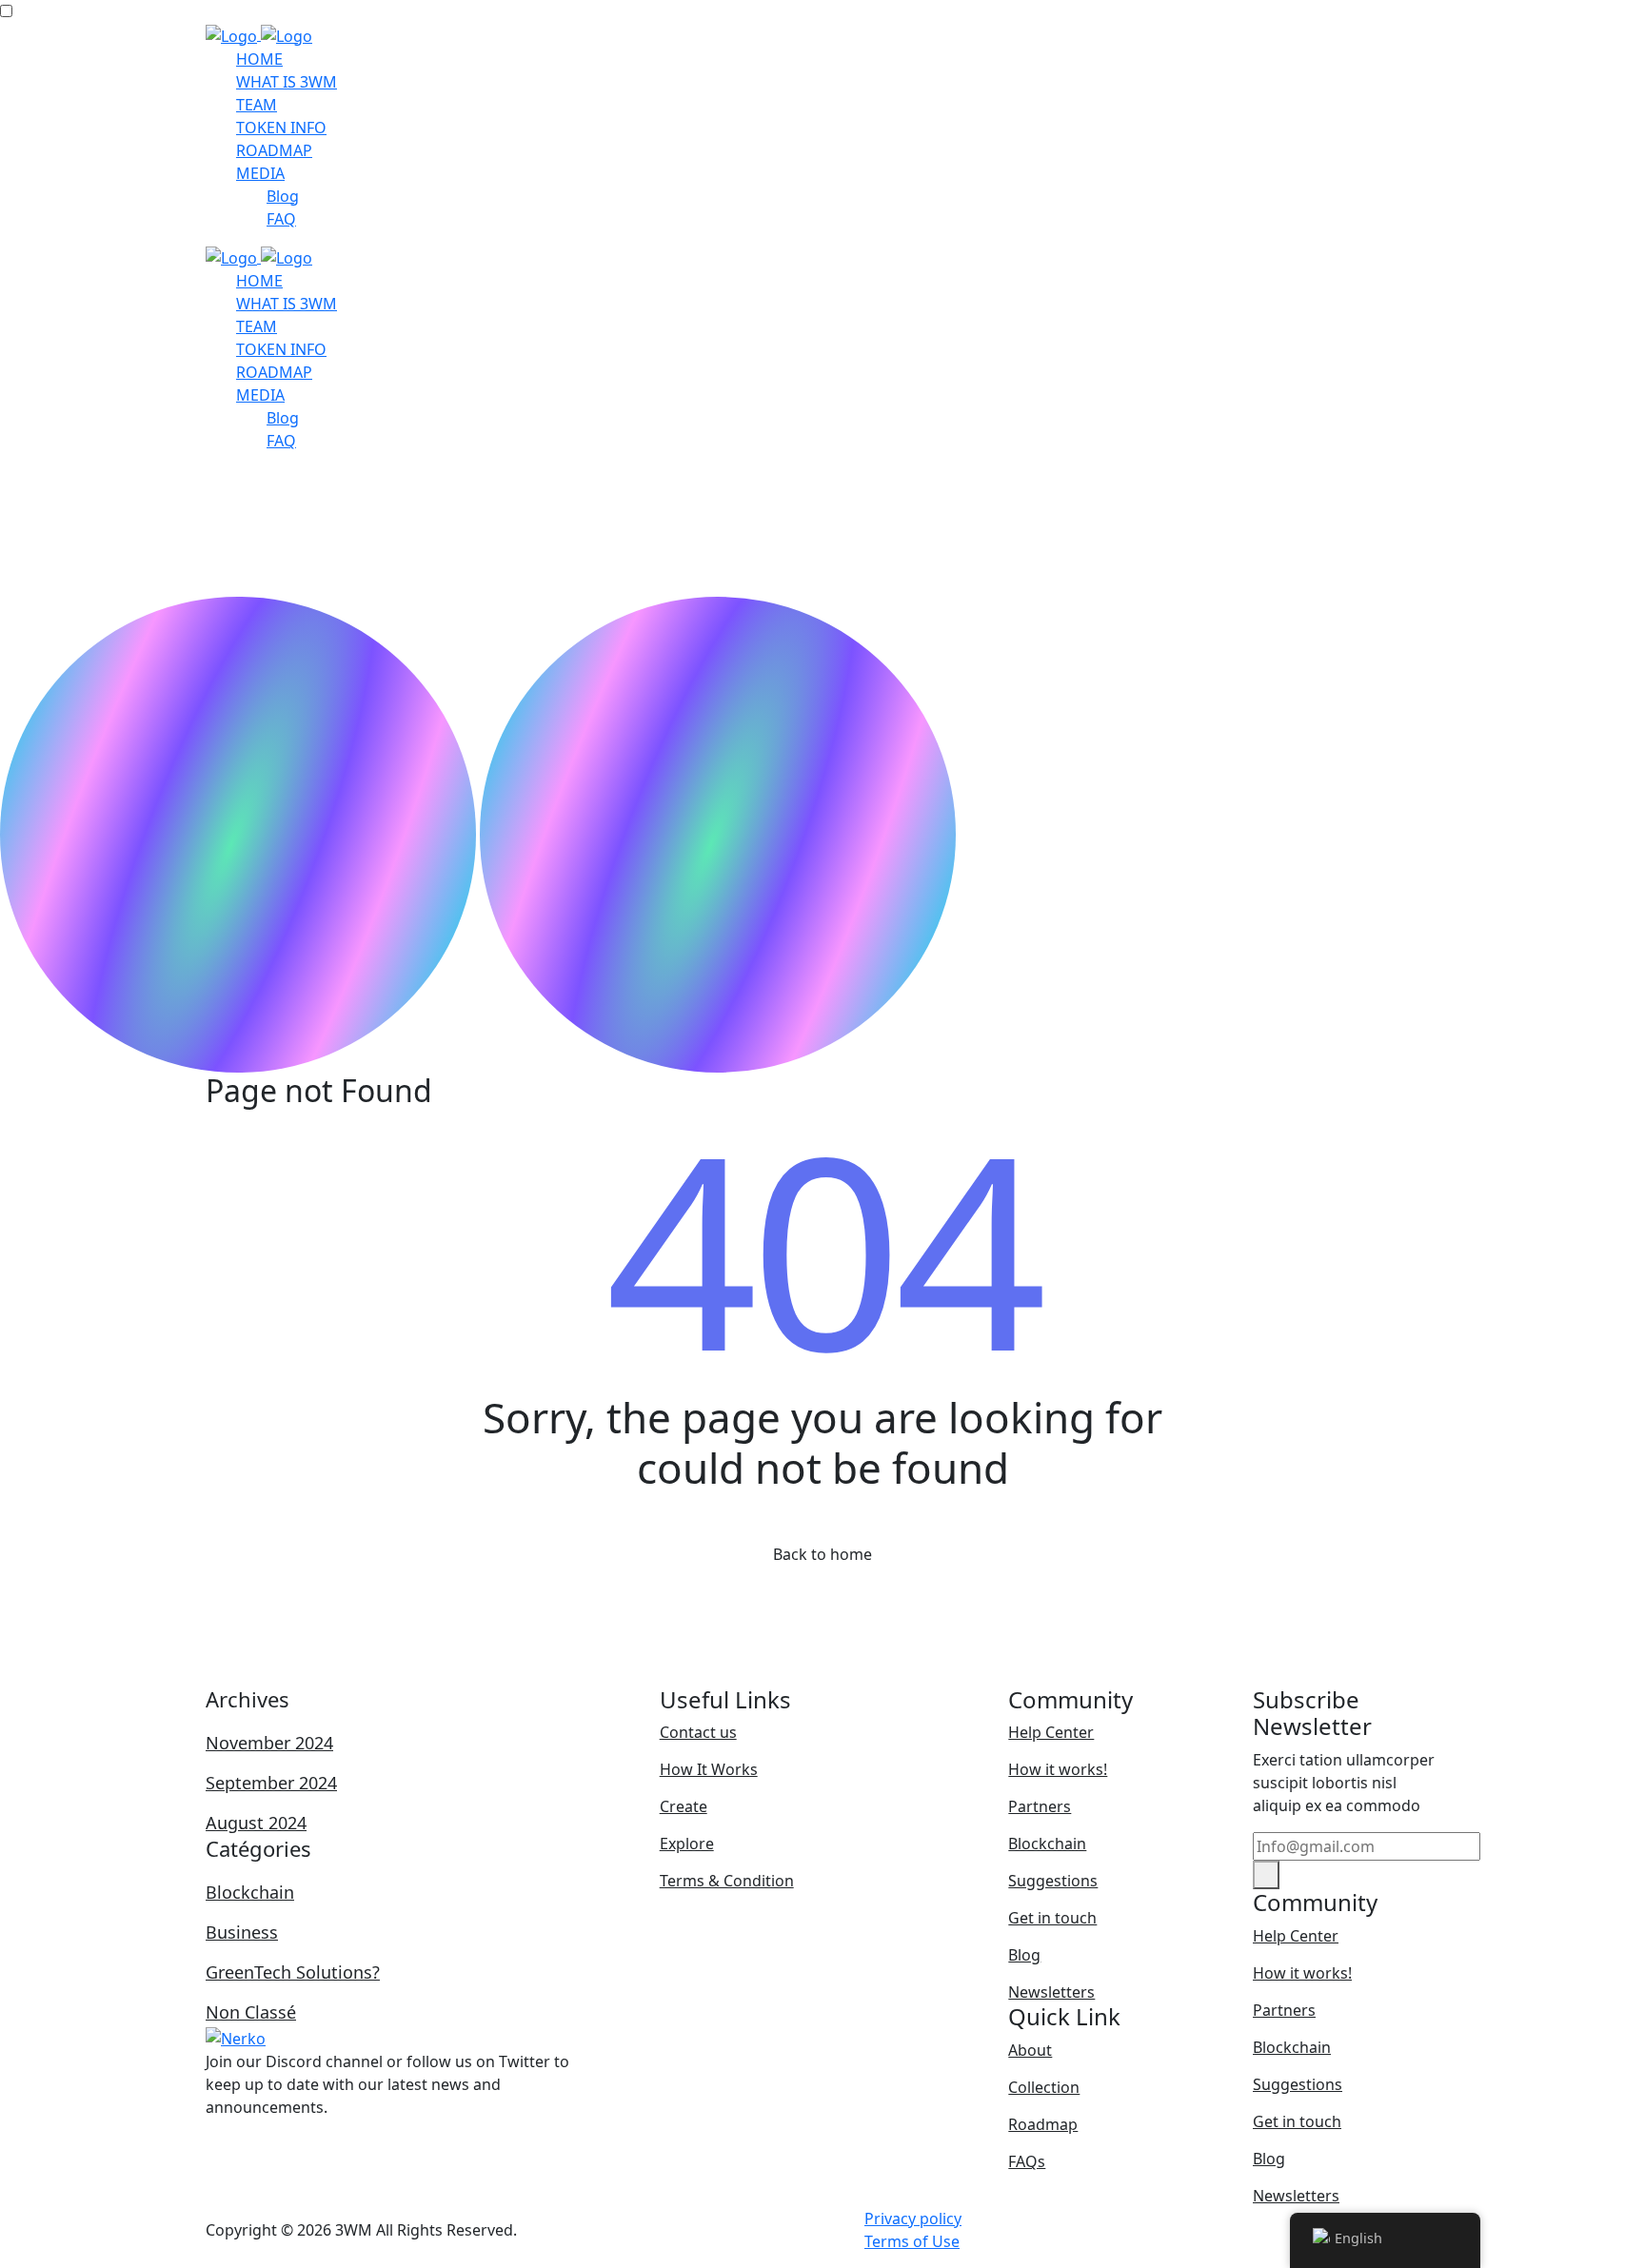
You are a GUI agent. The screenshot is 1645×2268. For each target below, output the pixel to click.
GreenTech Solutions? (293, 1972)
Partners (1040, 1806)
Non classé (251, 2012)
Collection (1044, 2087)
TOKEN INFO (281, 128)
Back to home (822, 1554)
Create (684, 1806)
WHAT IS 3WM (287, 82)
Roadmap (1043, 2124)
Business (242, 1932)
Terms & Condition (727, 1881)
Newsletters (1051, 1992)
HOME (259, 59)
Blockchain (250, 1892)
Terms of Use (912, 2241)
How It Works (709, 1769)
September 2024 (271, 1783)
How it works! (1058, 1769)
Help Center (1051, 1732)
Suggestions (1053, 1881)
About (1030, 2050)
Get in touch (1052, 1918)
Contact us (698, 1732)
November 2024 (269, 1743)
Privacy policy (913, 2219)
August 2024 (256, 1823)
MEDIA (260, 173)
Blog (283, 196)
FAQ (281, 219)
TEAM (257, 105)
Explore (687, 1844)
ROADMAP (274, 150)
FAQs (1027, 2161)
